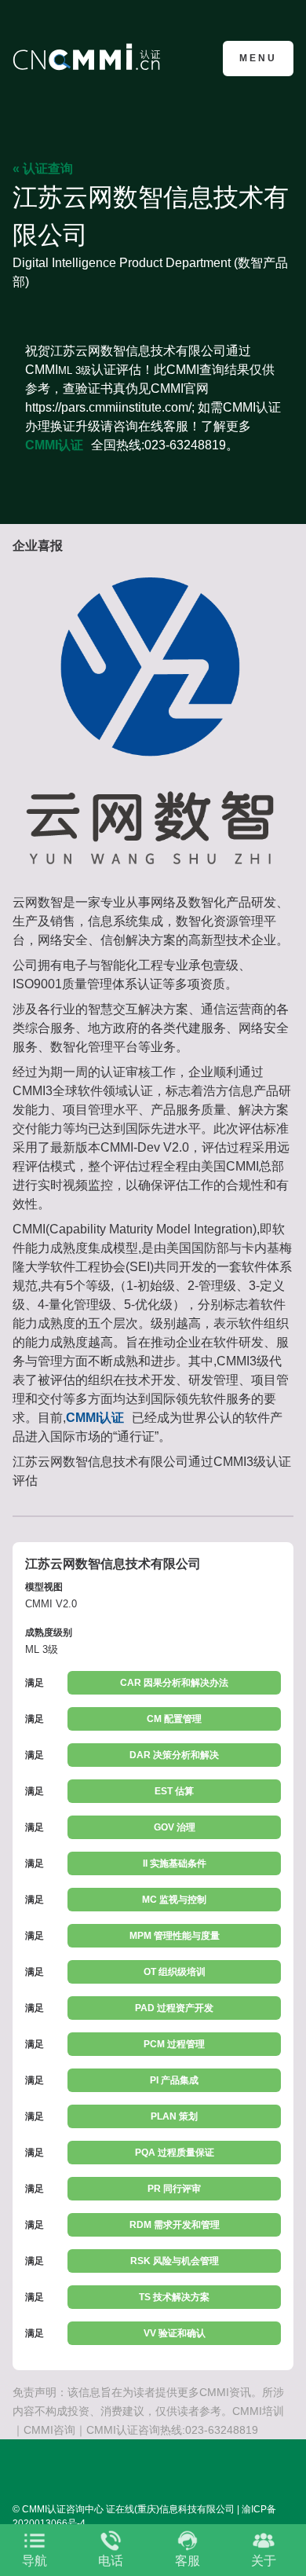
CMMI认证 (54, 445)
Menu (258, 58)
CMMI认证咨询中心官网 (89, 57)
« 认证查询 (43, 169)
